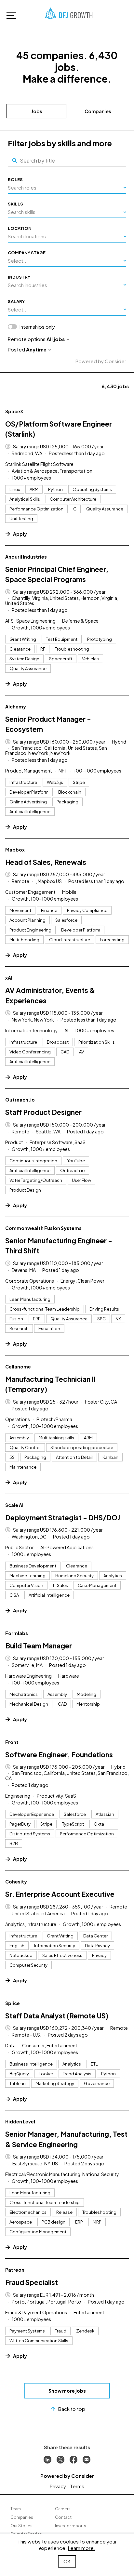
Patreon (15, 2270)
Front (12, 1742)
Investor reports (71, 2526)
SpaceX (14, 411)
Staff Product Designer (43, 1112)
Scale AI (14, 1505)
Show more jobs (67, 2391)
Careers (63, 2509)
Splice (13, 2003)
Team (16, 2509)
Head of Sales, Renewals (46, 862)
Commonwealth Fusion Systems (43, 1228)
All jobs (56, 339)
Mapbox (15, 850)
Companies (98, 111)
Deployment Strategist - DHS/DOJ (63, 1518)
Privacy (58, 2486)
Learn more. (82, 2548)
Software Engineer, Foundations (59, 1755)
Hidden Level (20, 2121)
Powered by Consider (101, 361)
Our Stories (21, 2526)
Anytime (36, 349)
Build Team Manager (39, 1646)
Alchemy (16, 707)
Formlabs (17, 1633)
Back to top (72, 2409)
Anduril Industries (26, 557)
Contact (63, 2517)
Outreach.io (20, 1100)
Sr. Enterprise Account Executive (60, 1894)
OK (67, 2561)
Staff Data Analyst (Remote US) (57, 2016)
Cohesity (16, 1882)
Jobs (37, 111)
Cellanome (18, 1367)
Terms (77, 2486)
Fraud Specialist (32, 2282)
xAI (9, 978)
